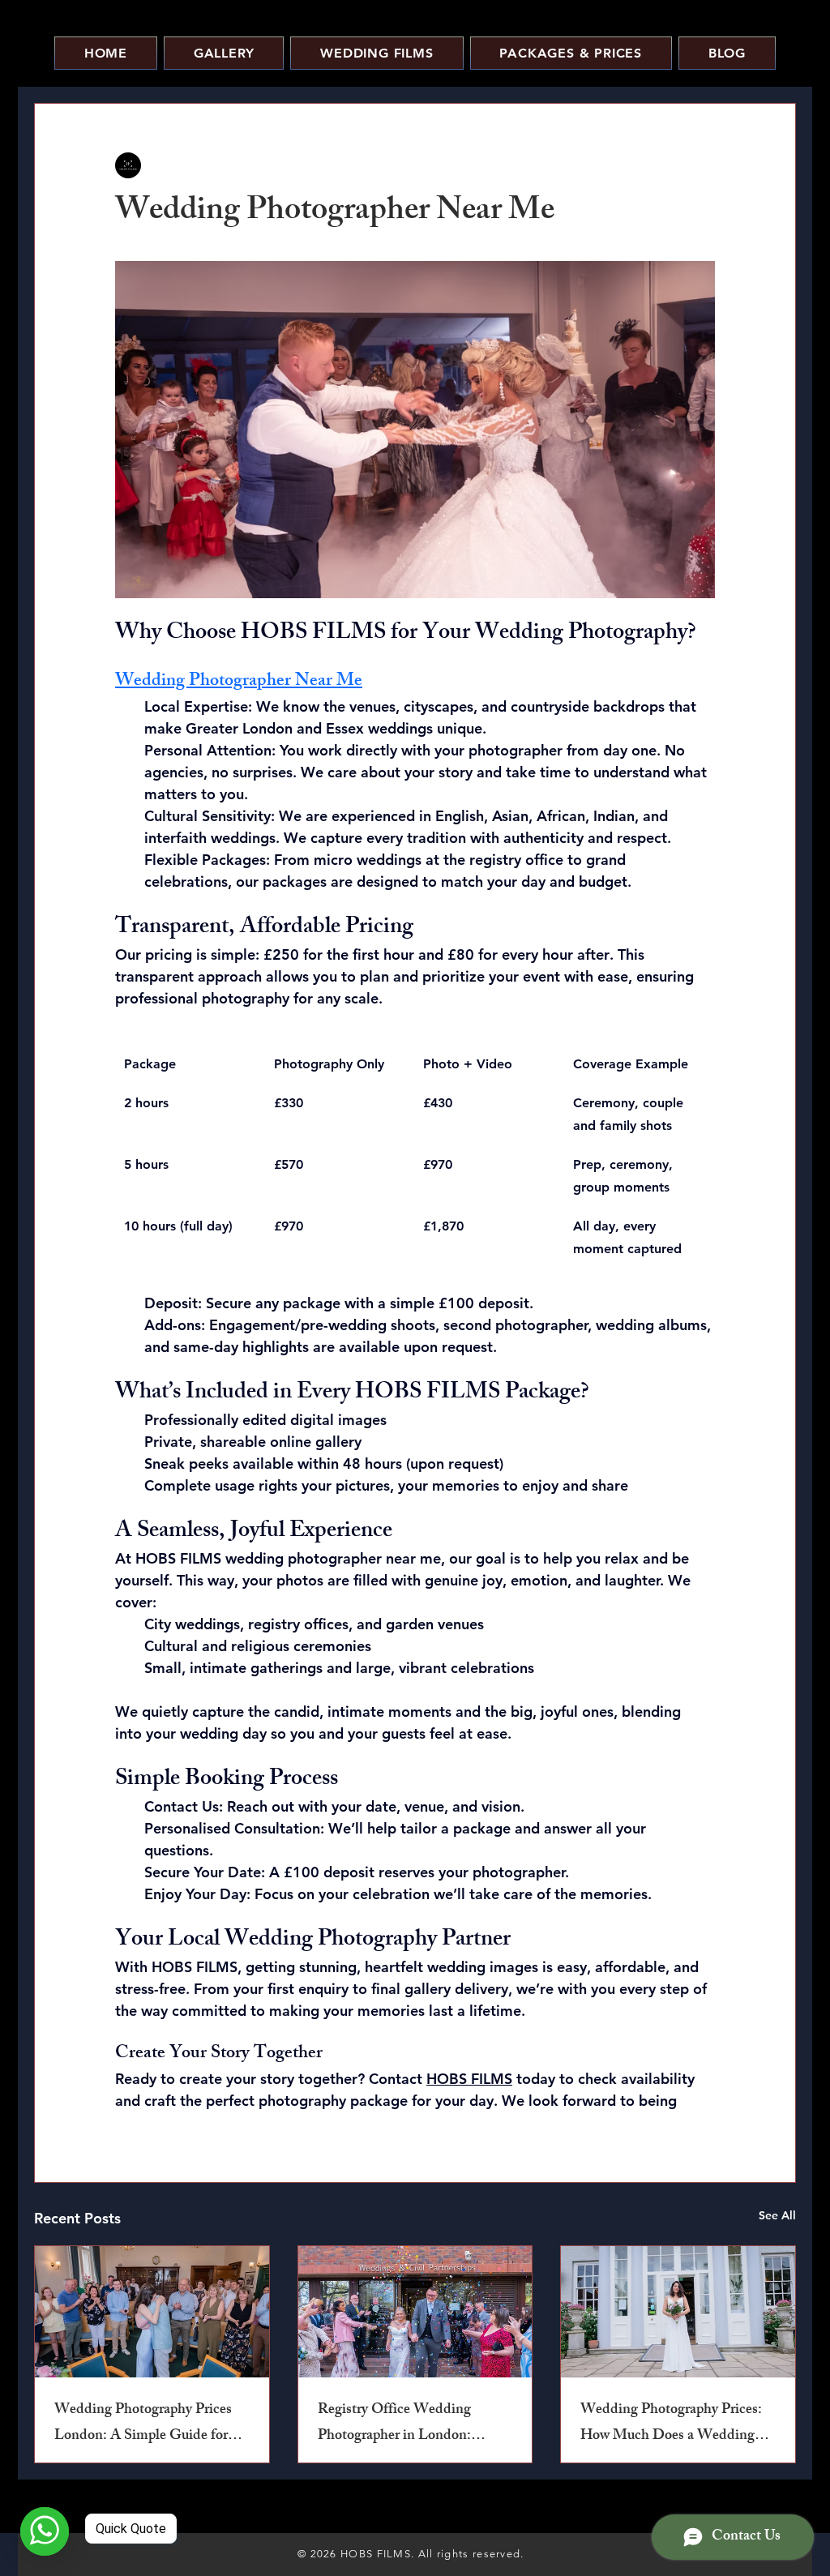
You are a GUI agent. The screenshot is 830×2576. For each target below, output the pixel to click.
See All (777, 2215)
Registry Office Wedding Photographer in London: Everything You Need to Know (411, 2424)
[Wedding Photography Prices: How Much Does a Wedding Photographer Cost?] (678, 2312)
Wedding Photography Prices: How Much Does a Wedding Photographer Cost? (671, 2424)
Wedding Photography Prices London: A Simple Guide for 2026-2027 (143, 2424)
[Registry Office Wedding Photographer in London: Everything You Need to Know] (415, 2312)
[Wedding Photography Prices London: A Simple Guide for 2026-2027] (152, 2312)
